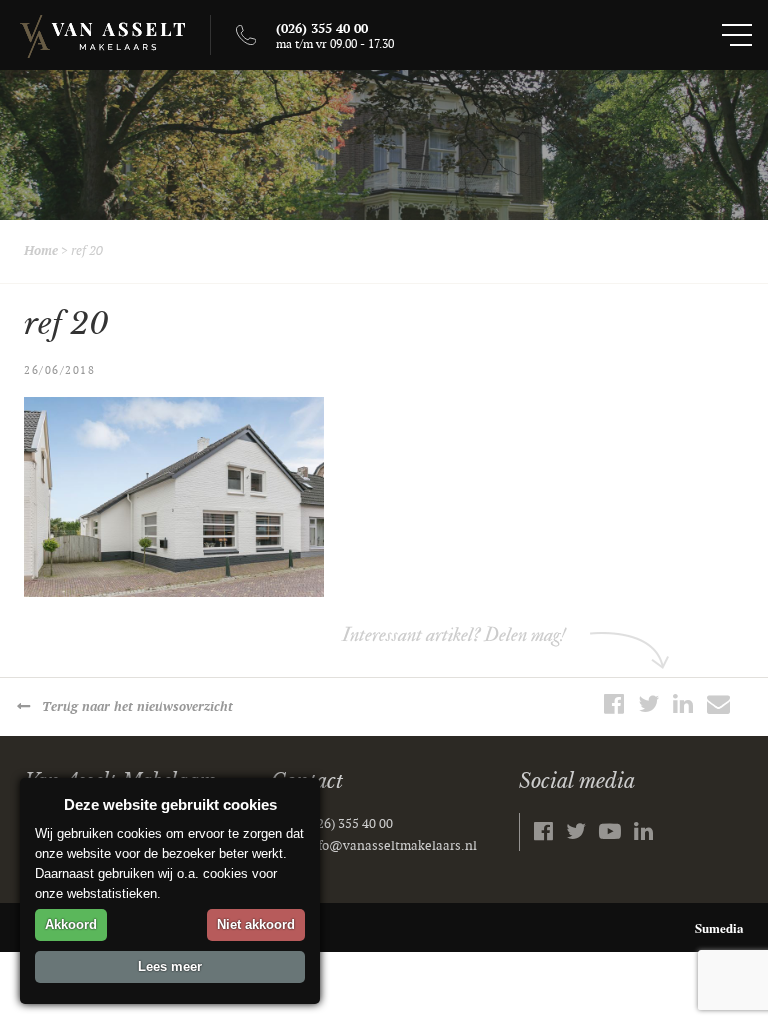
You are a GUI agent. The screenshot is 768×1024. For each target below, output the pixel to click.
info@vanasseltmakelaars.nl (391, 846)
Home (41, 251)
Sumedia (719, 927)
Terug (137, 707)
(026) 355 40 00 (349, 824)
